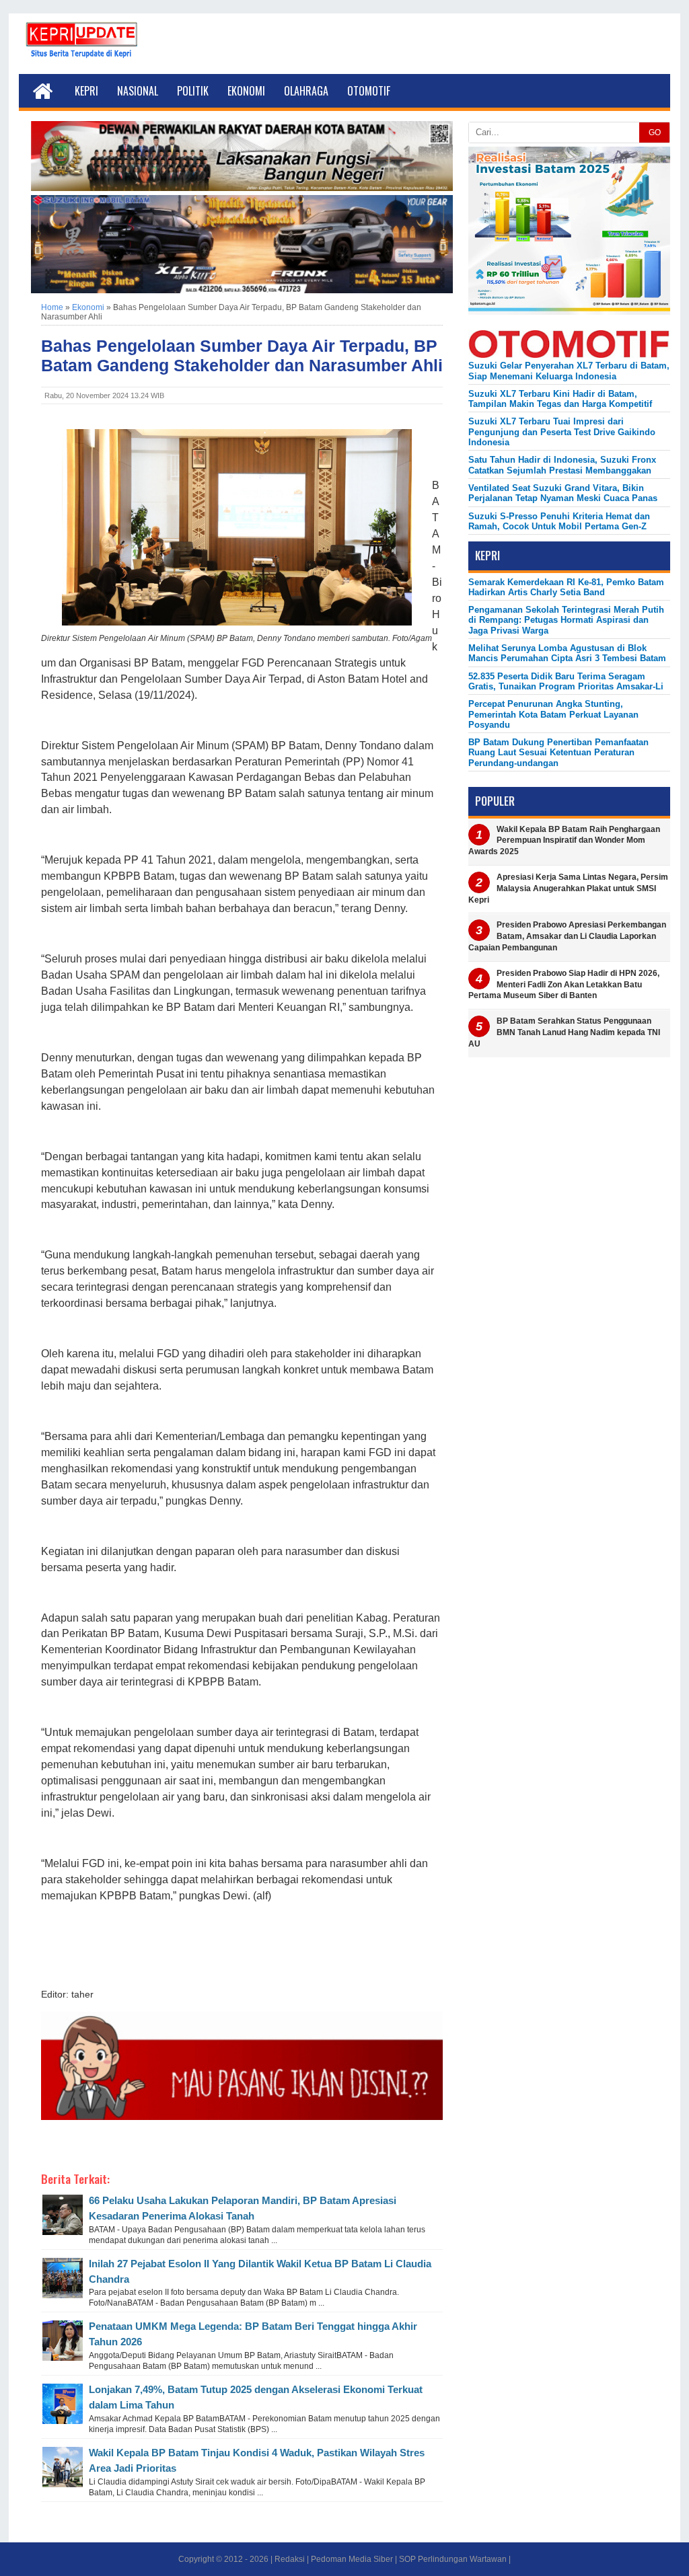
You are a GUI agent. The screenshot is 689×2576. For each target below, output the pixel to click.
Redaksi (290, 2559)
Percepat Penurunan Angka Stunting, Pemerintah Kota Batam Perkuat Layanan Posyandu (553, 714)
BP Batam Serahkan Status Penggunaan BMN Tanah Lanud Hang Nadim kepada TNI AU (564, 1032)
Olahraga (306, 91)
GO (655, 132)
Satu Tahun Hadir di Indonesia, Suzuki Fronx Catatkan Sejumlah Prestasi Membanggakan (562, 465)
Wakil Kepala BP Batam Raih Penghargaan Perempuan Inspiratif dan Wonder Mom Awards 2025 (564, 841)
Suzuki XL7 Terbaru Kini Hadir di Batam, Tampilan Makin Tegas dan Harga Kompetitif (560, 399)
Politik (193, 91)
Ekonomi (246, 91)
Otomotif (369, 91)
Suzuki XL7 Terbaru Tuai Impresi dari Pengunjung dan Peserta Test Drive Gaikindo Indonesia (562, 432)
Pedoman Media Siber (352, 2559)
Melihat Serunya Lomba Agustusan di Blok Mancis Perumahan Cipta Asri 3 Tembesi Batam (567, 653)
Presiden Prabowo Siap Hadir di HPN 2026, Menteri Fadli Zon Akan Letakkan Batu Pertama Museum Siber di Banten (564, 985)
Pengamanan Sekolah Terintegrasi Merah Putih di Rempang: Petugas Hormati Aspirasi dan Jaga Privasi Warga (566, 620)
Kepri (86, 91)
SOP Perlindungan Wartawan (453, 2559)
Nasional (138, 91)
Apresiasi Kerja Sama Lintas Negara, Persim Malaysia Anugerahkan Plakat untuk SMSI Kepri (568, 888)
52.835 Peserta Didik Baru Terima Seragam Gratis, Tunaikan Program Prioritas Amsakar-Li (566, 681)
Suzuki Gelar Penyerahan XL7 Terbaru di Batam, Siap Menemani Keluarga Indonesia (569, 371)
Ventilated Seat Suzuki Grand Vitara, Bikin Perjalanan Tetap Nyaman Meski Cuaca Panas (563, 493)
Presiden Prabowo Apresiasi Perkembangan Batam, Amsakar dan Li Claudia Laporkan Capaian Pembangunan (567, 936)
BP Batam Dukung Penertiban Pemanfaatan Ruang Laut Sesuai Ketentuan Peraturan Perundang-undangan (558, 753)
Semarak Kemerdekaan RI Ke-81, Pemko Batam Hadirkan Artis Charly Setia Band (566, 587)
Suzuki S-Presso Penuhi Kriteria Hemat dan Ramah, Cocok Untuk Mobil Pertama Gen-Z (559, 521)
